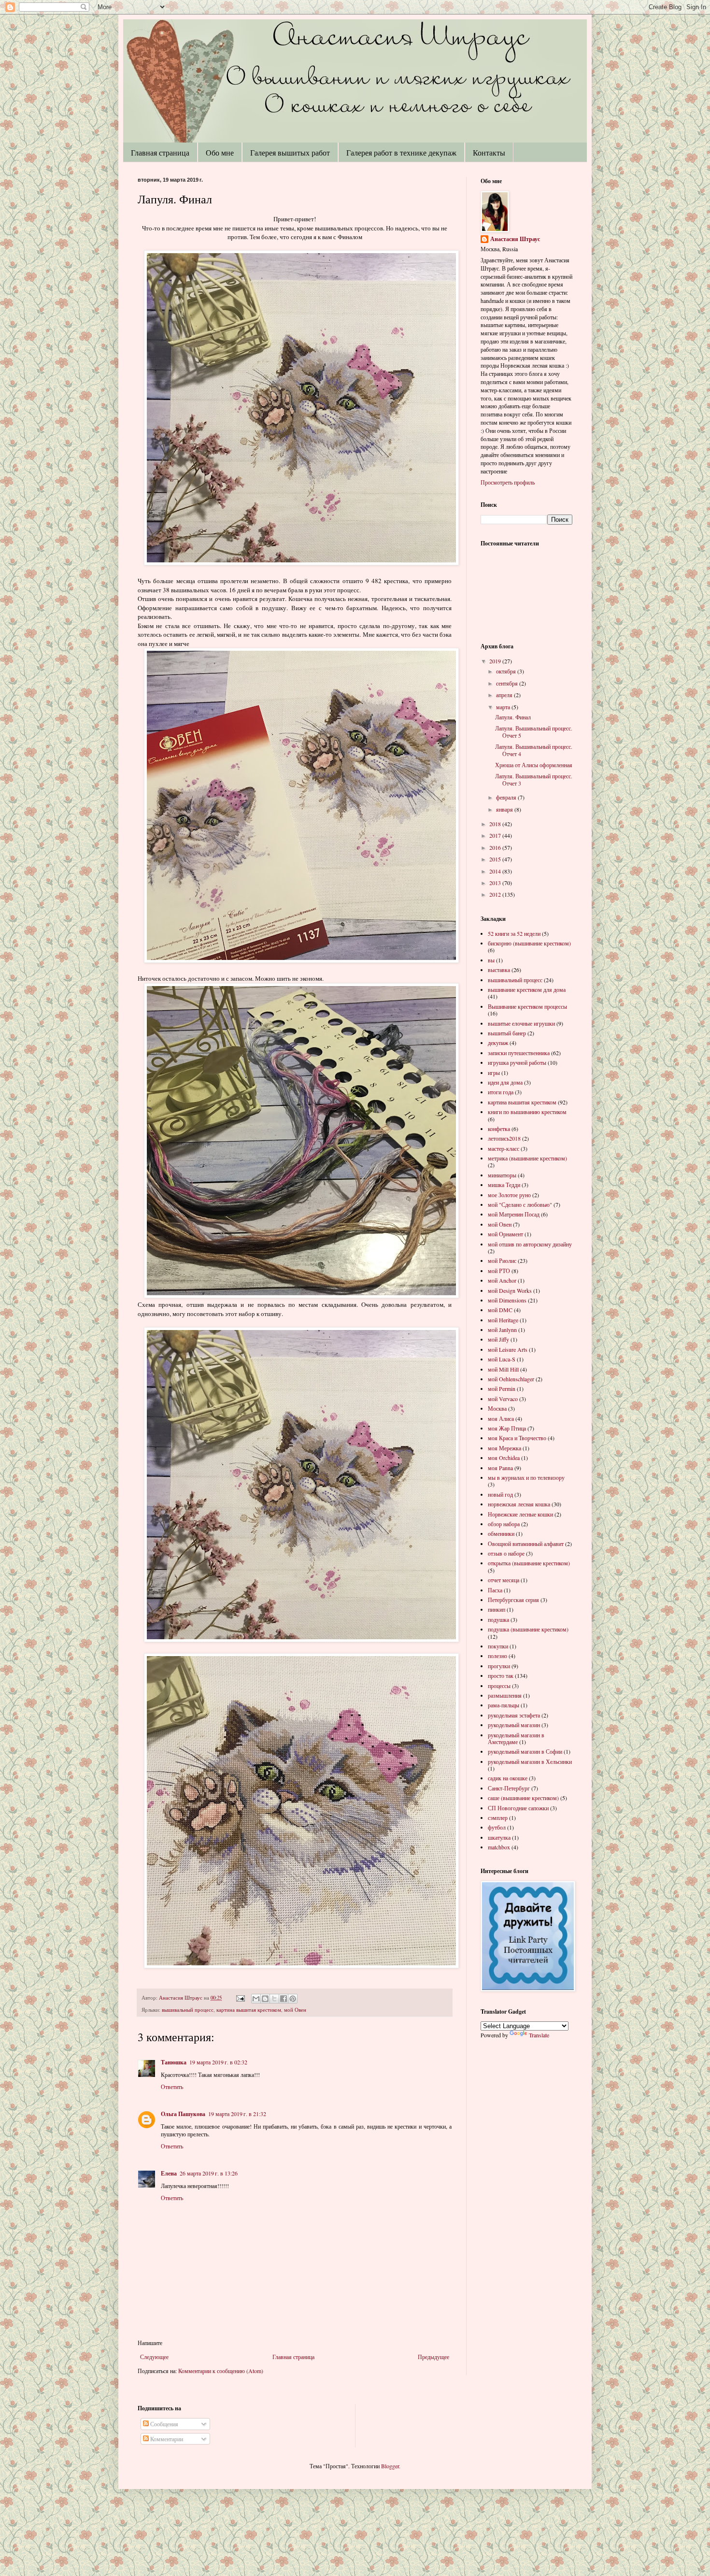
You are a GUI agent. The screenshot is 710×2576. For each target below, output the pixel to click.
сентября (508, 683)
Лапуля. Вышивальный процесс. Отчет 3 (534, 779)
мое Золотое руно (509, 1195)
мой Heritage (503, 1320)
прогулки (499, 1666)
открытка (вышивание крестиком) (529, 1563)
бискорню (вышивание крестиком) (529, 943)
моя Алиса (501, 1418)
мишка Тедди (504, 1185)
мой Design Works (510, 1290)
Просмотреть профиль (508, 482)
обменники (501, 1533)
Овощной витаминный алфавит (526, 1544)
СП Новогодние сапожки (518, 1808)
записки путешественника (519, 1053)
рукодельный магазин (514, 1725)
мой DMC (500, 1310)
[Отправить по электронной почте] (256, 1999)
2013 (496, 883)
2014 (496, 871)
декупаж (498, 1043)
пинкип (497, 1609)
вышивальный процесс (188, 2010)
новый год (500, 1494)
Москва (497, 1408)
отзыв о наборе (506, 1553)
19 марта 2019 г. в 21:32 (237, 2114)
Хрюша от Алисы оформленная (534, 765)
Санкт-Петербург (509, 1788)
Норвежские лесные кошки (520, 1514)
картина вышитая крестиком (249, 2010)
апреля (505, 695)
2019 (496, 661)
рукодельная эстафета (514, 1715)
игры (494, 1073)
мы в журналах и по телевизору (526, 1477)
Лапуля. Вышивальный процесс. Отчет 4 (534, 750)
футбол (497, 1827)
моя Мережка (504, 1448)
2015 (496, 859)
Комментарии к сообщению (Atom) (221, 2371)
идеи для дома (505, 1082)
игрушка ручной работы (517, 1062)
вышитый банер (507, 1033)
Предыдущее (433, 2357)
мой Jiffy (498, 1339)
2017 (496, 835)
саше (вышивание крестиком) (523, 1798)
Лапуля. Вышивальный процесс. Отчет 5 (534, 731)
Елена (169, 2173)
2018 (496, 824)
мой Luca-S (502, 1359)
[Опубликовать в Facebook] (284, 1999)
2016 (496, 847)
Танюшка (174, 2062)
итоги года (501, 1092)
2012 (496, 894)
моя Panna (500, 1468)
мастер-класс (504, 1148)
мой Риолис (502, 1260)
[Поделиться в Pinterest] (293, 1999)
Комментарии (166, 2439)
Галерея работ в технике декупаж (401, 152)
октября (507, 671)
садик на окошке (508, 1778)
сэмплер (498, 1818)
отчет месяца (504, 1580)
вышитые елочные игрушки (521, 1023)
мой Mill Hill (503, 1369)
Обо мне (220, 152)
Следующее (154, 2357)
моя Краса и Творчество (517, 1438)
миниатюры (502, 1175)
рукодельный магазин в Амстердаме (516, 1738)
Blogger (390, 2466)
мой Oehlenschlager (511, 1379)
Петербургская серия (513, 1600)
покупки (498, 1646)
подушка (498, 1619)
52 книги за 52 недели (514, 933)
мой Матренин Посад (514, 1214)
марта (504, 707)
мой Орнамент (505, 1234)
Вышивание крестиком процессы (527, 1006)
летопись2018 (504, 1138)
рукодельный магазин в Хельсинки (530, 1761)
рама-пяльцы (504, 1705)
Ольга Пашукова (183, 2114)
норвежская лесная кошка (519, 1504)
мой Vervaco (503, 1399)
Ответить (172, 2087)
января (505, 809)
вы (491, 960)
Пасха (495, 1590)
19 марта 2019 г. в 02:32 (218, 2062)
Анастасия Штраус (515, 239)
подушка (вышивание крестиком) (528, 1629)
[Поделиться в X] (274, 1999)
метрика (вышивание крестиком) (527, 1158)
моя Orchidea (504, 1458)
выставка (499, 970)
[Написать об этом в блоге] (265, 1999)
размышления (505, 1695)
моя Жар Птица (507, 1428)
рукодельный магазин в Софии (525, 1751)
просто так (501, 1675)
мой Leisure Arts (508, 1349)
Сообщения (163, 2424)
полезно (497, 1656)
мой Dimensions (507, 1300)
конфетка (499, 1129)
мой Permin (502, 1388)
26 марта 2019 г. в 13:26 (209, 2173)
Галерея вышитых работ (290, 152)
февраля (507, 797)
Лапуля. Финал (513, 717)
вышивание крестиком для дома (527, 989)
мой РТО (499, 1271)
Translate (539, 2035)
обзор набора (504, 1524)
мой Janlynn (502, 1330)
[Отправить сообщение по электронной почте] (240, 1998)
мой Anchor (502, 1280)
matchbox (499, 1847)
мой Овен (295, 2010)
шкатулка (499, 1837)
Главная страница (160, 152)
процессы (499, 1686)
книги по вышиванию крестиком (527, 1112)
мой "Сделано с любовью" (520, 1204)
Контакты (489, 152)
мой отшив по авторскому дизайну (530, 1244)
